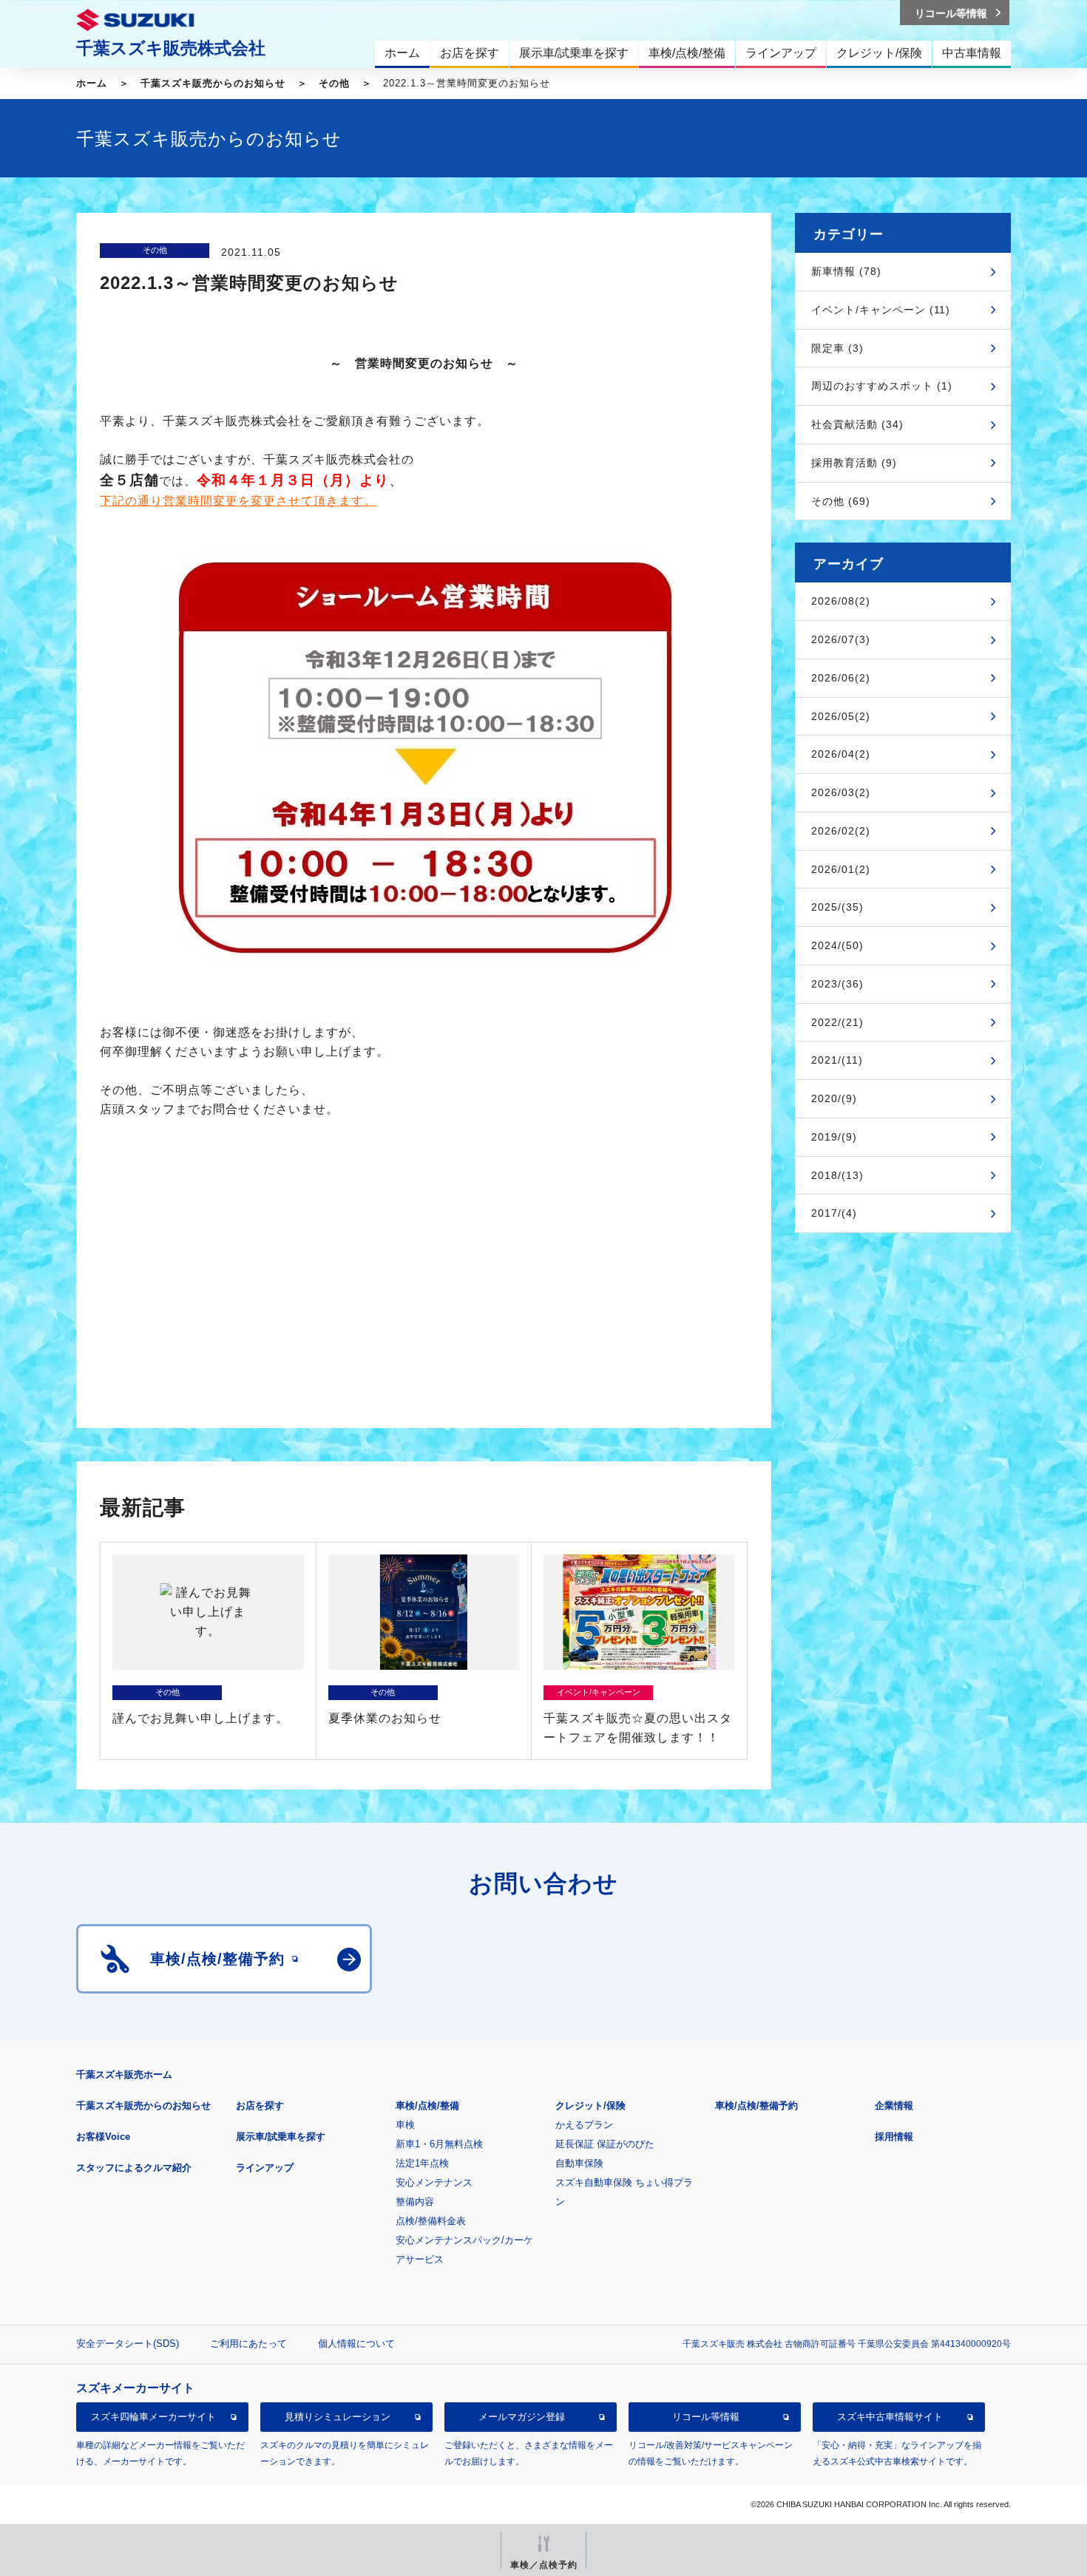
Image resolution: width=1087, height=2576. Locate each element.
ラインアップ (265, 2168)
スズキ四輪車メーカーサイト (153, 2417)
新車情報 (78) (846, 271)
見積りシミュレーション (338, 2417)
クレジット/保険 (590, 2106)
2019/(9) (834, 1137)
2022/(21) (837, 1022)
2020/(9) (834, 1098)
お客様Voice (103, 2137)
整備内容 (415, 2202)
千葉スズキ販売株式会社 (171, 48)
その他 (334, 83)
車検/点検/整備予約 (756, 2106)
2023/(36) (837, 984)
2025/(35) (837, 907)
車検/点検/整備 (427, 2106)
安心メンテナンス (434, 2182)
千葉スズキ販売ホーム (124, 2074)
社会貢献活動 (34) (857, 424)
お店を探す (260, 2106)
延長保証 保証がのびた (605, 2144)
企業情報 (894, 2106)
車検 (405, 2125)
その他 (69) (841, 501)
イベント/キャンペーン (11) (881, 310)
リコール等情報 (706, 2417)
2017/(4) (834, 1213)
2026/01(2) (841, 869)
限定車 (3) (837, 348)
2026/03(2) (841, 792)
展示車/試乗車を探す (281, 2137)
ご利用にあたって (248, 2344)
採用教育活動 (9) (854, 463)
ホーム (92, 83)
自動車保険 (579, 2163)
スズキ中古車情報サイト (890, 2417)
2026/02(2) (841, 831)
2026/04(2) (841, 754)
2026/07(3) (841, 639)
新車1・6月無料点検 (439, 2144)
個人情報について (356, 2344)
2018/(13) (837, 1175)
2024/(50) (837, 945)
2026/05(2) (841, 716)
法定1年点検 (422, 2163)
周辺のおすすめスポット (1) (882, 386)
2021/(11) (837, 1060)
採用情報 (894, 2137)
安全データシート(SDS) (128, 2344)
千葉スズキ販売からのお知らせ (213, 83)
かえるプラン (584, 2125)
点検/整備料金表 (431, 2221)
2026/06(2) (841, 678)
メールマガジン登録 (522, 2417)
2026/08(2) (841, 601)
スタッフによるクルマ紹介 (134, 2168)
